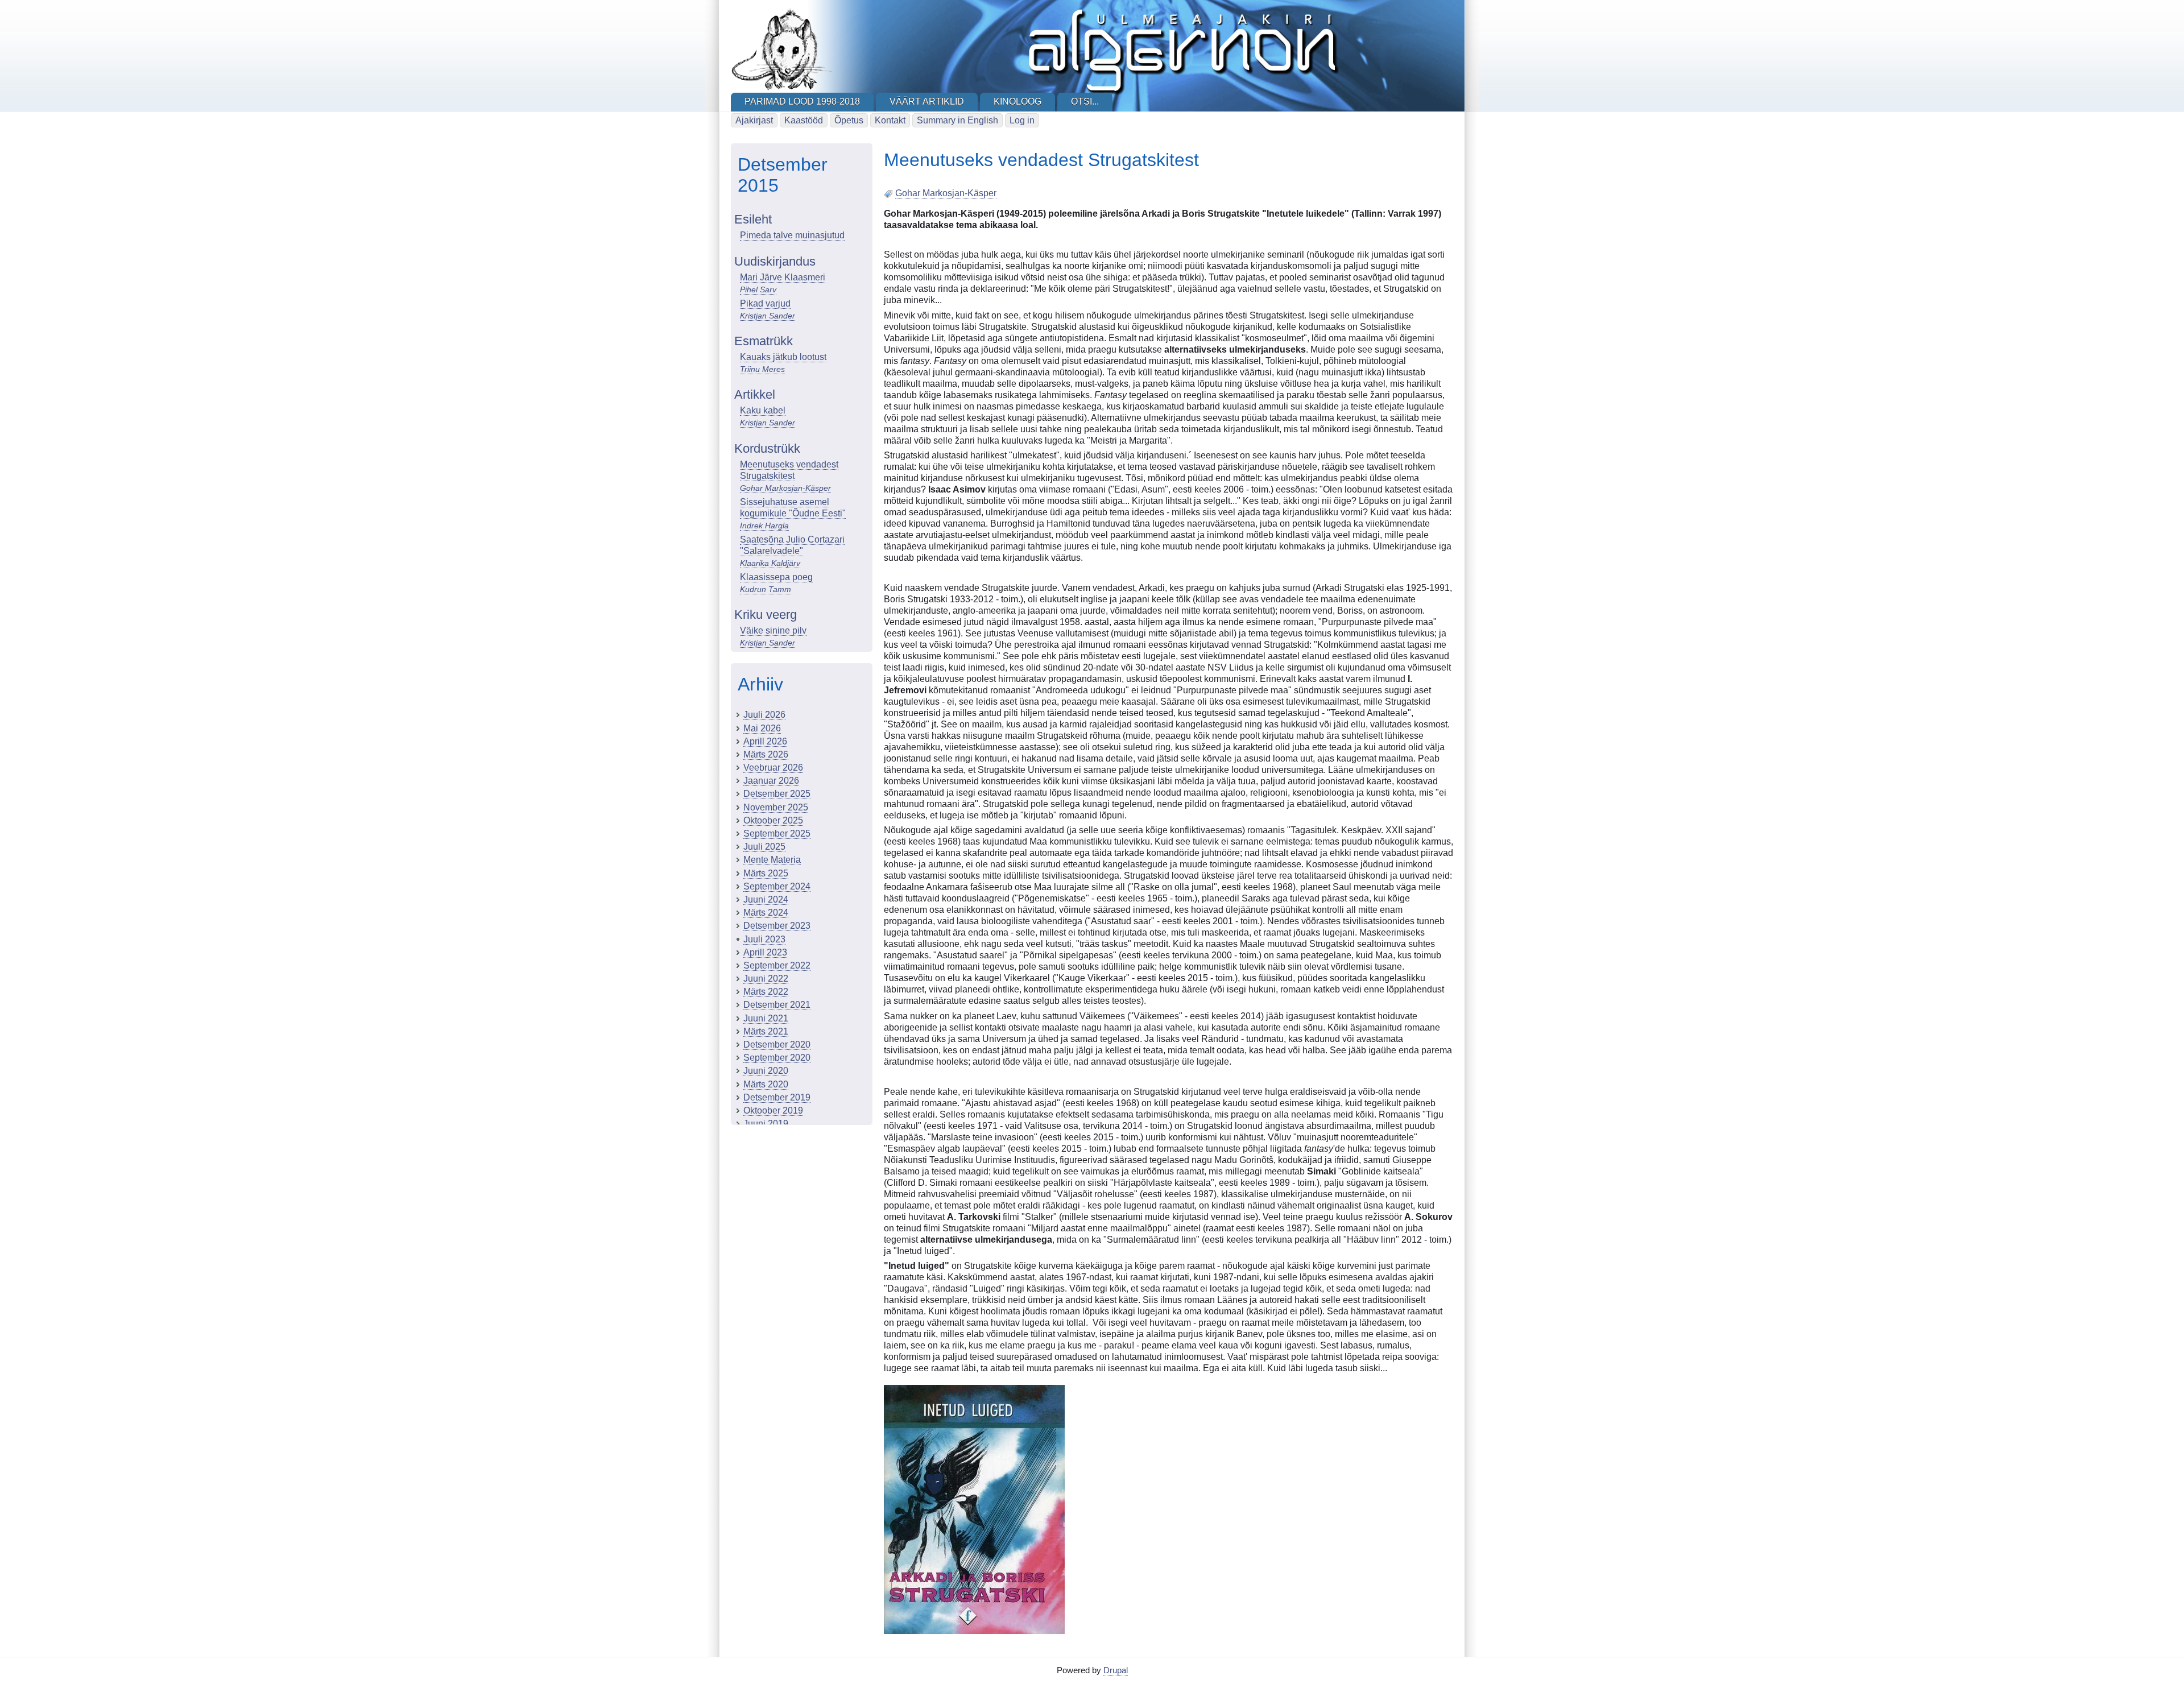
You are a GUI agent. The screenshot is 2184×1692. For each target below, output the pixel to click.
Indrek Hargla (764, 526)
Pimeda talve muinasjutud (792, 235)
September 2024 (777, 886)
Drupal (1116, 1670)
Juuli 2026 (764, 715)
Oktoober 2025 (773, 820)
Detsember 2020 (777, 1044)
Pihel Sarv (758, 289)
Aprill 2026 (765, 741)
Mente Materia (772, 860)
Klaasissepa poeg (776, 577)
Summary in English (957, 120)
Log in (1022, 120)
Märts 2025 (766, 873)
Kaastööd (804, 120)
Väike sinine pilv (773, 630)
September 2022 (777, 965)
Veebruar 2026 (773, 768)
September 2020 (777, 1058)
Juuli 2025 (764, 847)
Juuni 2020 (766, 1071)
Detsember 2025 (777, 794)
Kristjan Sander (768, 316)
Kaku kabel (763, 410)
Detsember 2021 (777, 1005)
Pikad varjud (765, 303)
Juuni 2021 (766, 1018)
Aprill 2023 (765, 952)
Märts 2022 (766, 992)
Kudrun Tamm (766, 589)
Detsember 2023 (777, 926)
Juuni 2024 (766, 899)
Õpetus (849, 120)
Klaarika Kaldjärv (770, 563)
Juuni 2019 (766, 1124)
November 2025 (776, 807)
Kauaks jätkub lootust (783, 357)
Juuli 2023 (764, 939)
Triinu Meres (762, 369)
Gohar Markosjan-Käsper (785, 488)
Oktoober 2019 (773, 1110)
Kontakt (890, 120)
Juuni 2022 (766, 979)
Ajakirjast (754, 120)
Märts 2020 (766, 1084)
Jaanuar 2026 (771, 781)
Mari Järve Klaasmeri (783, 277)
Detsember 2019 (777, 1097)
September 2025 (777, 833)
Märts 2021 (766, 1031)
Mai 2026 (762, 728)
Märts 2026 (766, 754)
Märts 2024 (766, 913)
